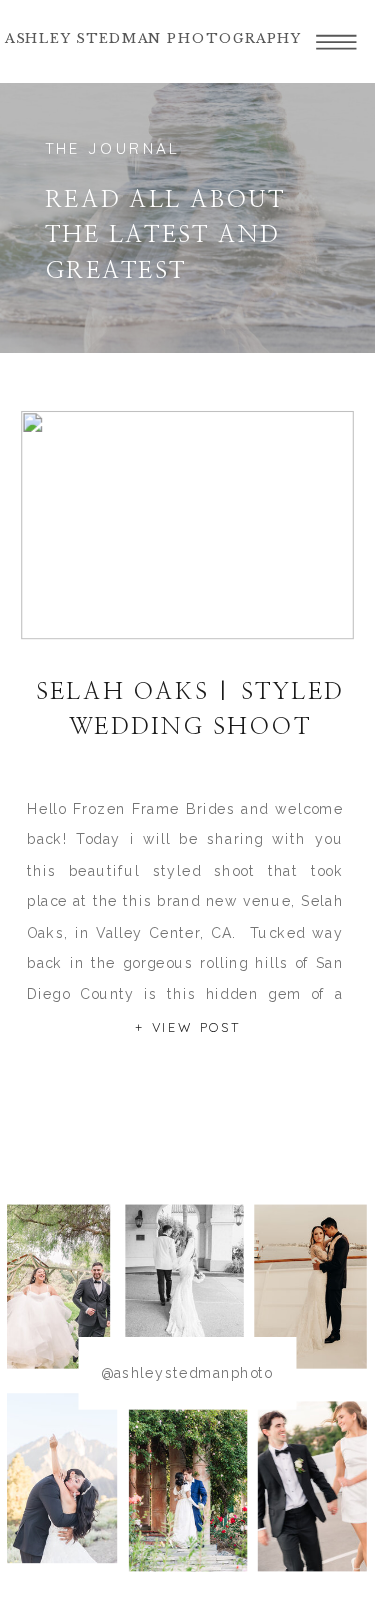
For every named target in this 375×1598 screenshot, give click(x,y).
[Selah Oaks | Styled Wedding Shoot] (187, 525)
